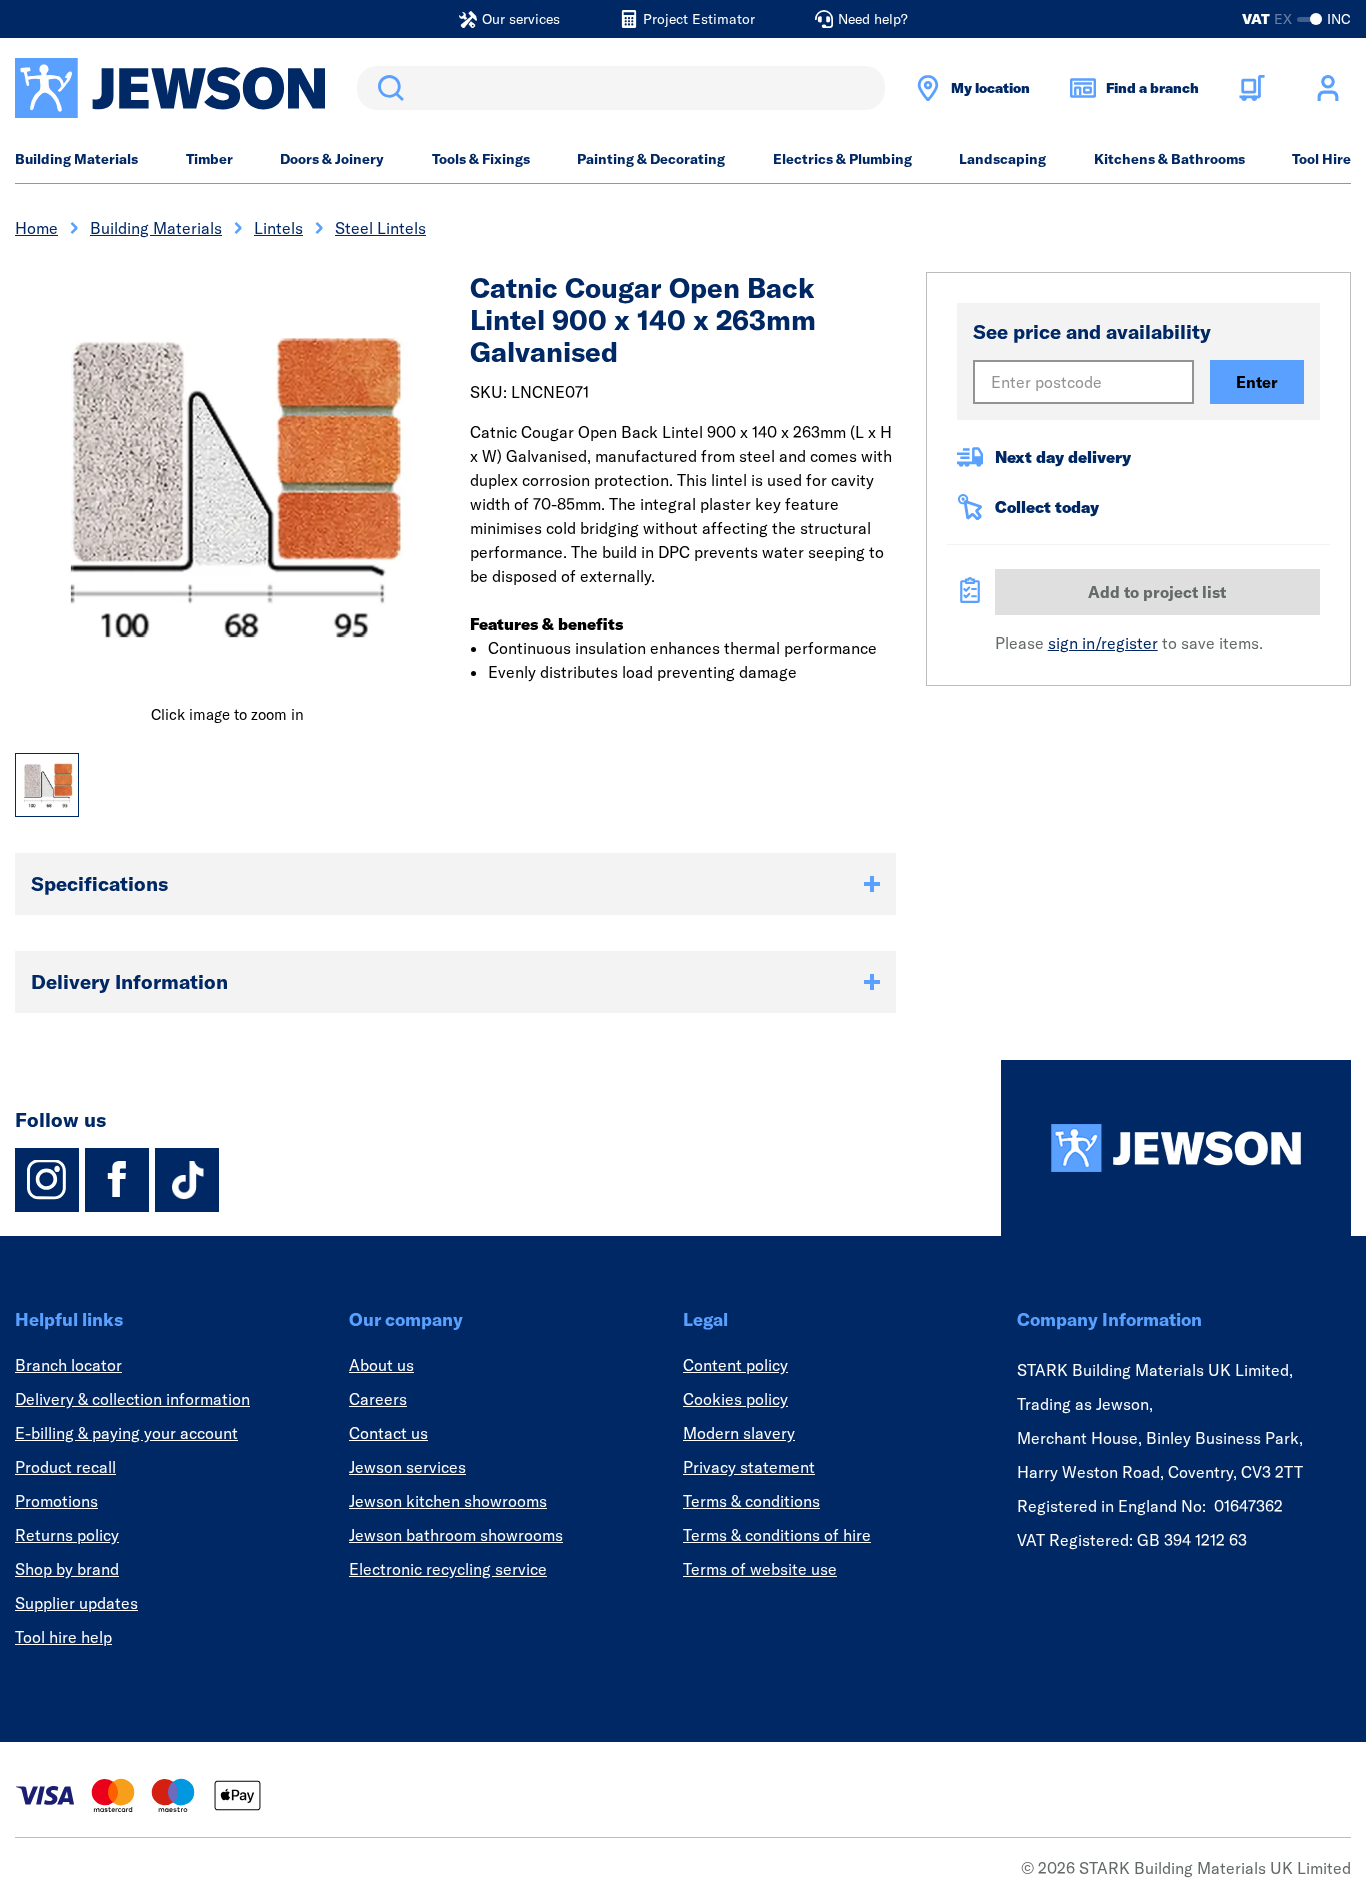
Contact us (388, 1433)
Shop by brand (67, 1569)
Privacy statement (749, 1467)
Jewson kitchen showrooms (448, 1501)
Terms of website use (760, 1569)
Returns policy (67, 1535)
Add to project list (1157, 592)
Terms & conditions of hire (777, 1535)
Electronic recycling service (448, 1569)
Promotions (56, 1501)
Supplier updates (76, 1603)
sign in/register (1103, 643)
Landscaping (1002, 159)
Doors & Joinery (332, 159)
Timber (209, 159)
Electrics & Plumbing (842, 159)
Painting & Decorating (651, 159)
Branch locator (68, 1365)
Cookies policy (735, 1399)
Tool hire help (63, 1637)
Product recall (65, 1467)
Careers (378, 1399)
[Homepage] (1176, 1148)
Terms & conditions (751, 1501)
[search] (621, 88)
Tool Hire (1321, 159)
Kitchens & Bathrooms (1169, 159)
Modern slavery (739, 1433)
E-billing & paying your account (126, 1433)
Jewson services (407, 1467)
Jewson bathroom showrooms (456, 1535)
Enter (1257, 382)
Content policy (735, 1365)
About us (381, 1365)
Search (387, 88)
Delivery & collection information (132, 1399)
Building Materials (76, 159)
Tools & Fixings (481, 159)
